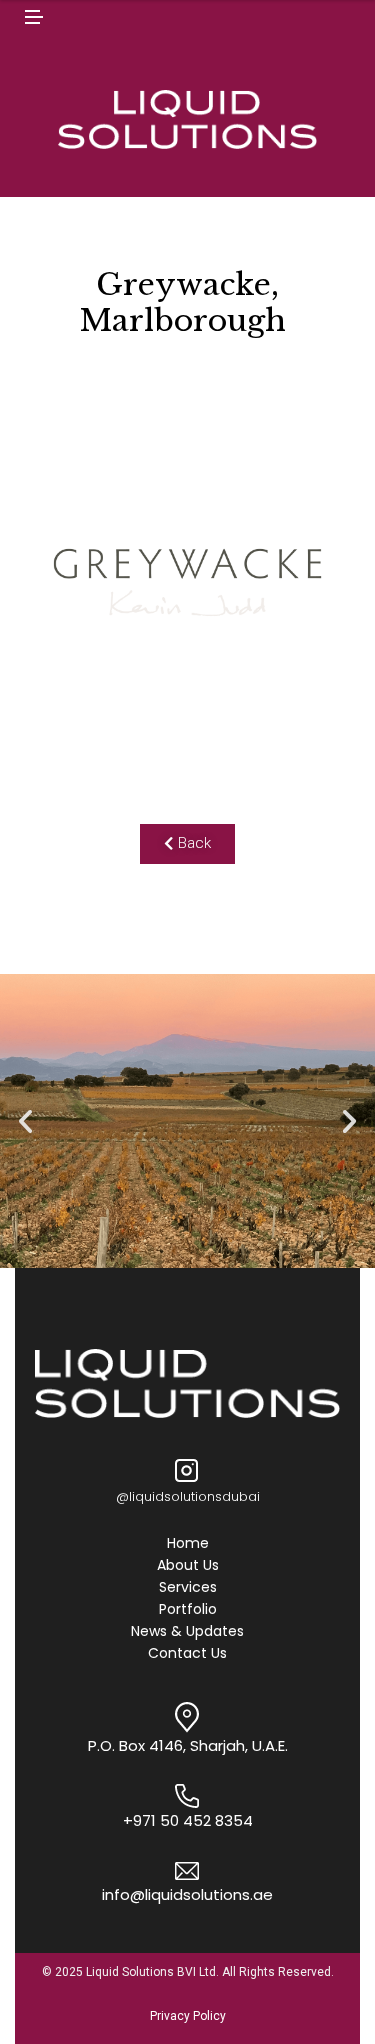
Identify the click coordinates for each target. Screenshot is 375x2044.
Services (188, 1588)
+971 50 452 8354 (188, 1820)
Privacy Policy (188, 2016)
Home (188, 1544)
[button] (187, 844)
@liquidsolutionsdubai (188, 1496)
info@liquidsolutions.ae (187, 1894)
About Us (188, 1566)
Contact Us (187, 1654)
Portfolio (188, 1610)
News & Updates (187, 1632)
